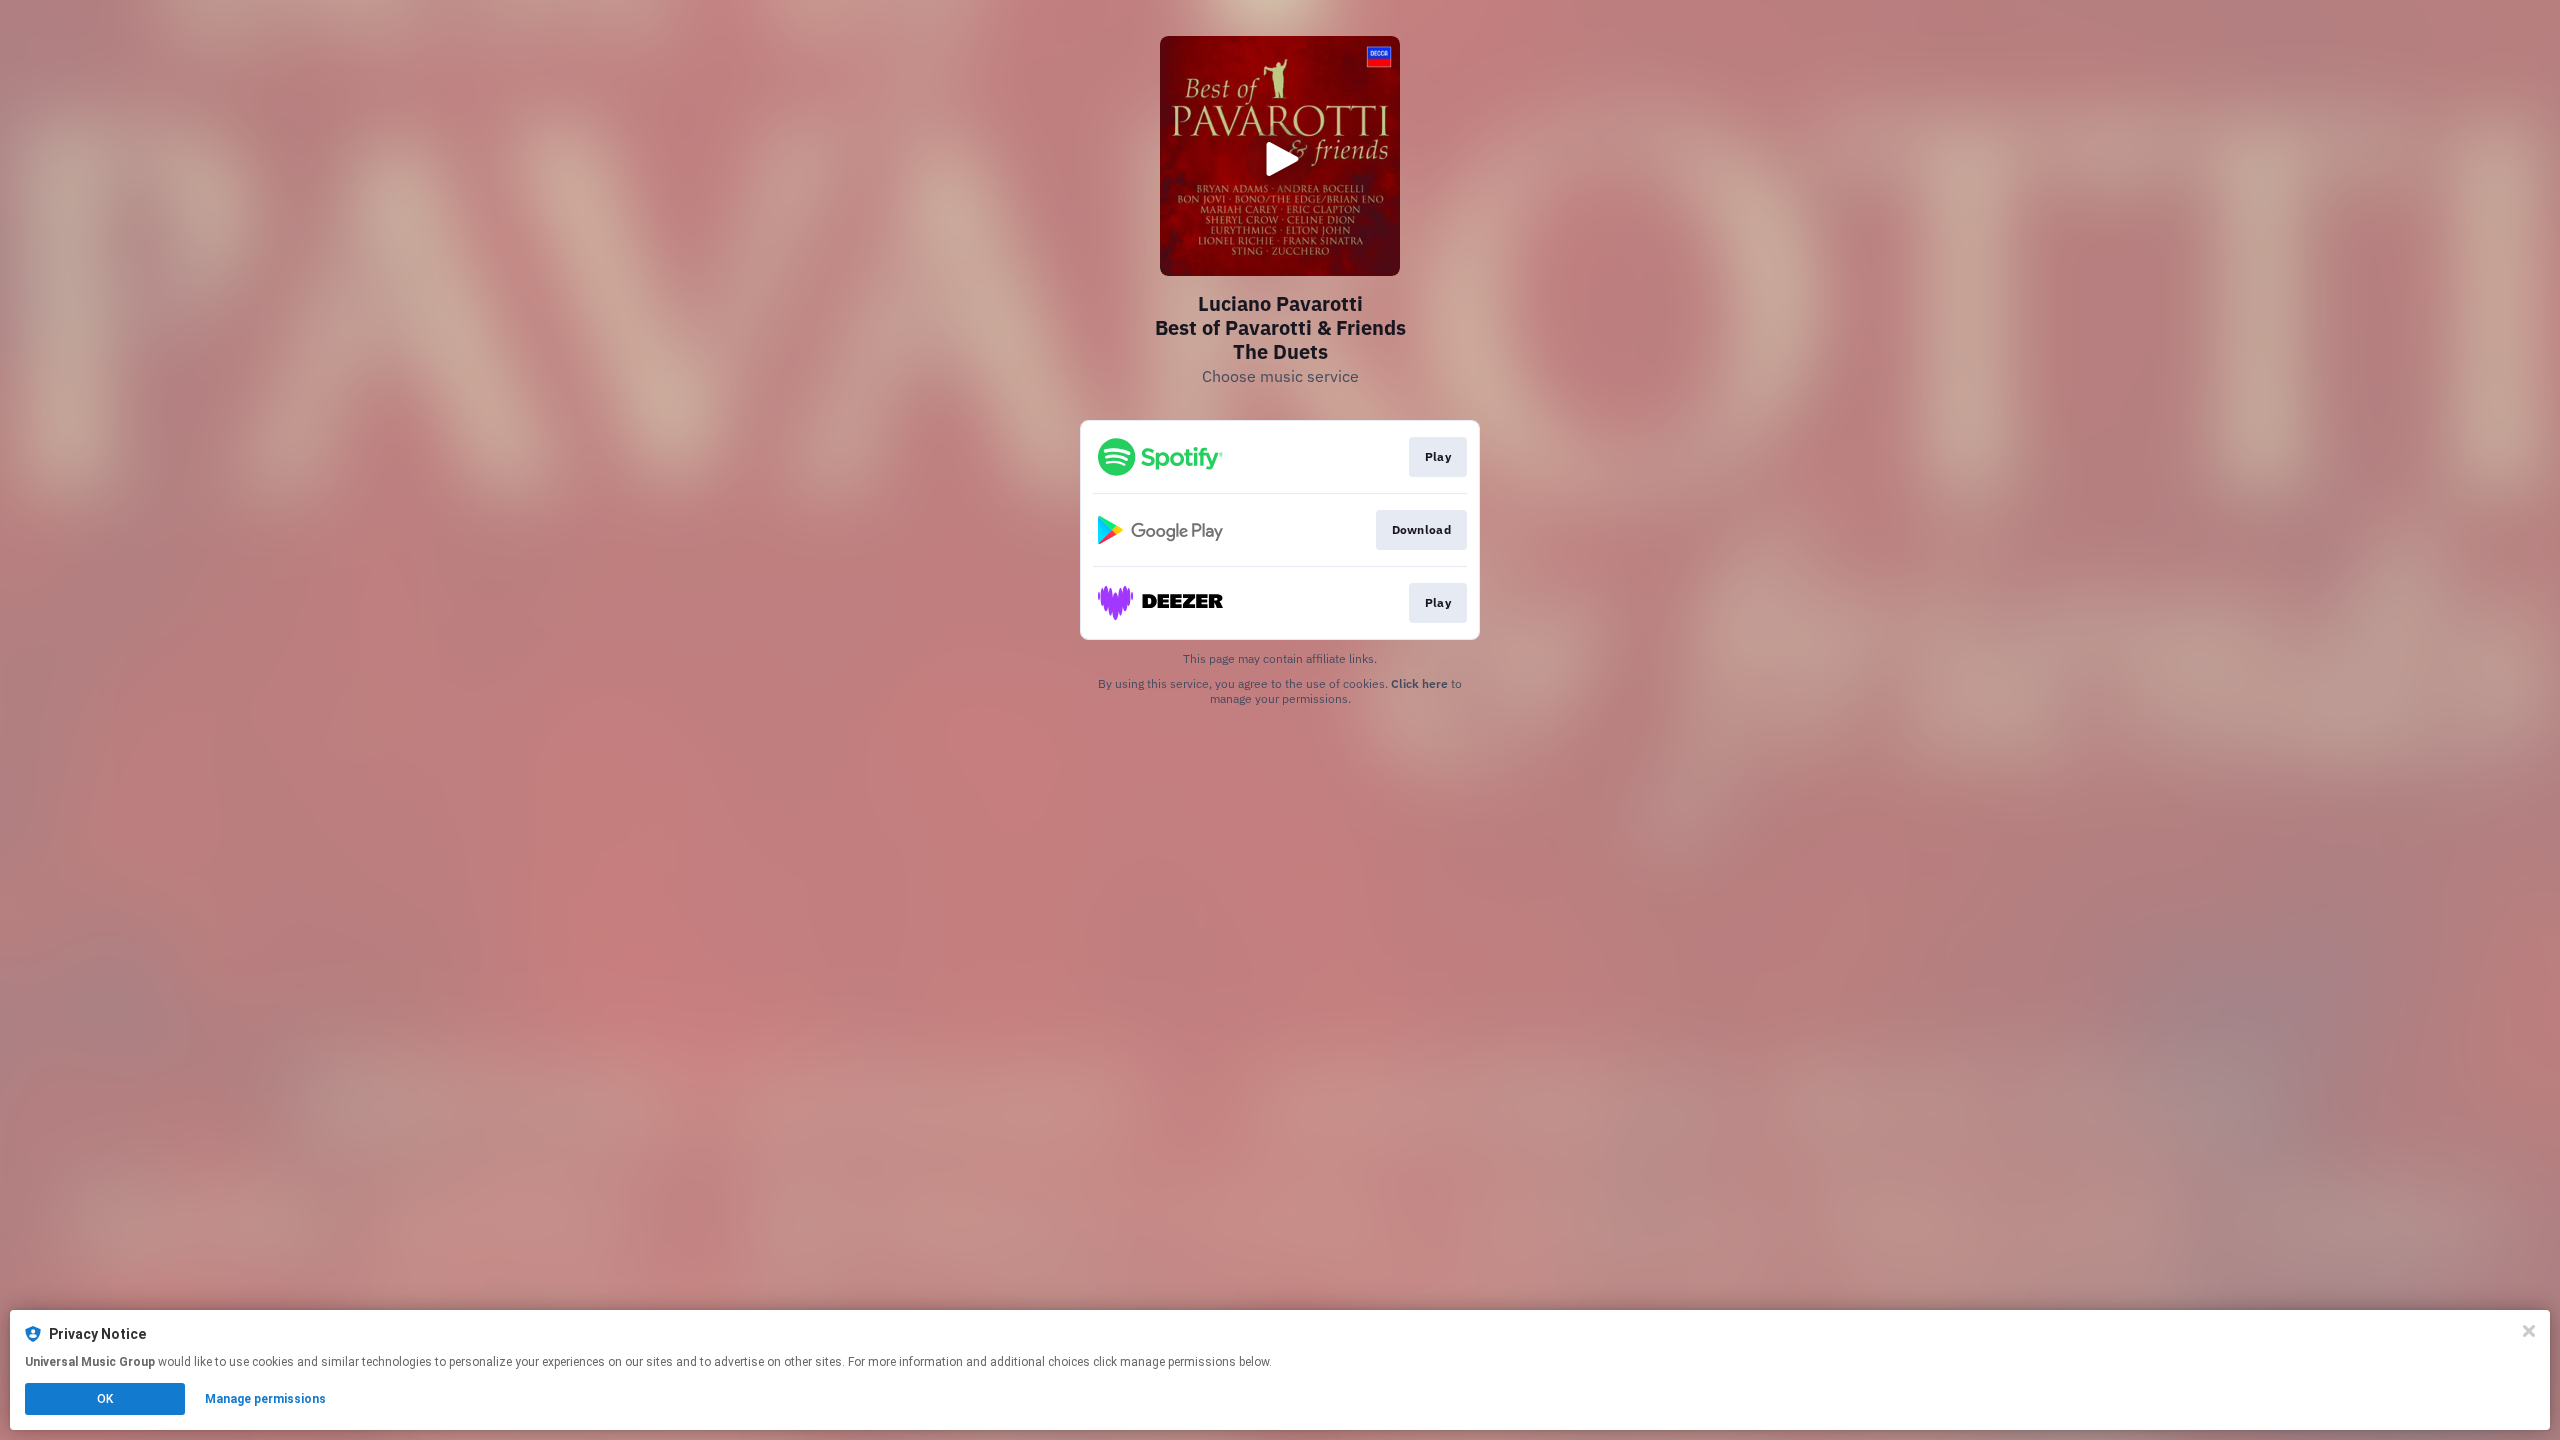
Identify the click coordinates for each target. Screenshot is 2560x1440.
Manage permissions (265, 1399)
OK (105, 1399)
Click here (1419, 683)
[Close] (2529, 1331)
